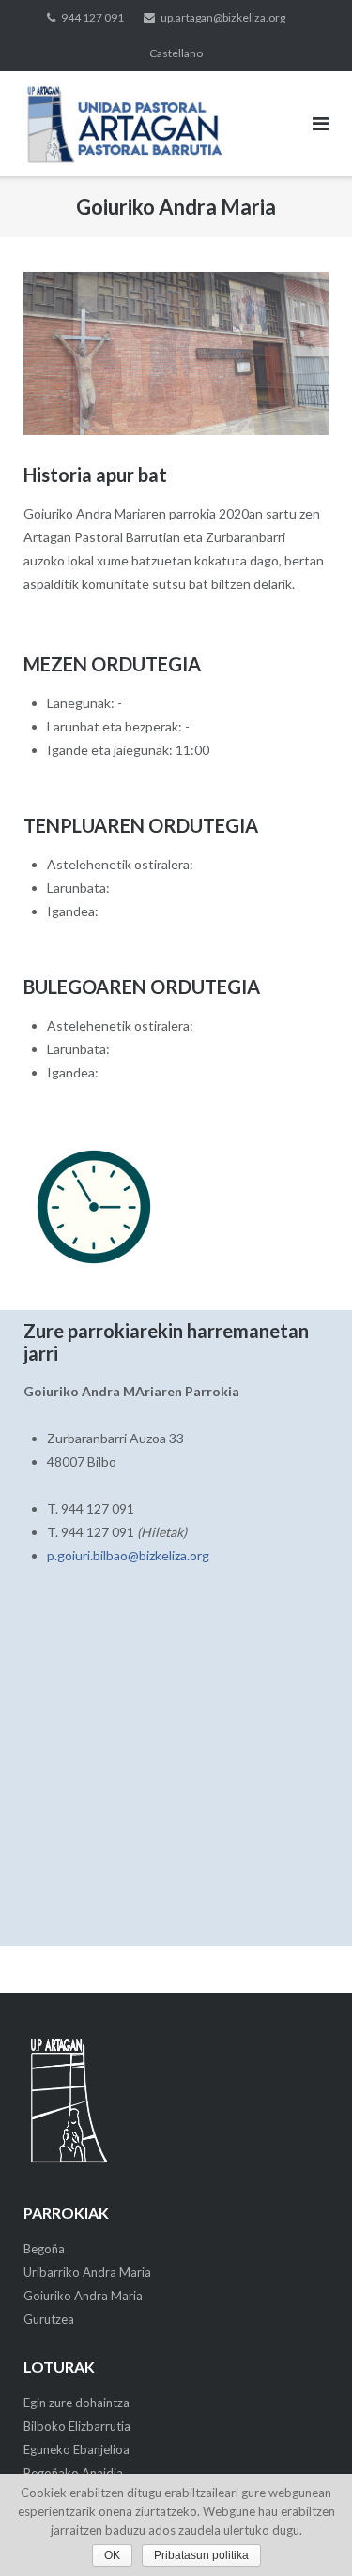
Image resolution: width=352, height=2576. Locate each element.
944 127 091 (92, 17)
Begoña (44, 2249)
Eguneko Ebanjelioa (77, 2449)
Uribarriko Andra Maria (87, 2272)
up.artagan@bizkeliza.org (223, 17)
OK (112, 2555)
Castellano (176, 53)
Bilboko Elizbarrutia (77, 2426)
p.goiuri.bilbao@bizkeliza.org (128, 1555)
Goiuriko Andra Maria (83, 2296)
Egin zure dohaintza (77, 2403)
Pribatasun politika (201, 2555)
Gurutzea (49, 2319)
